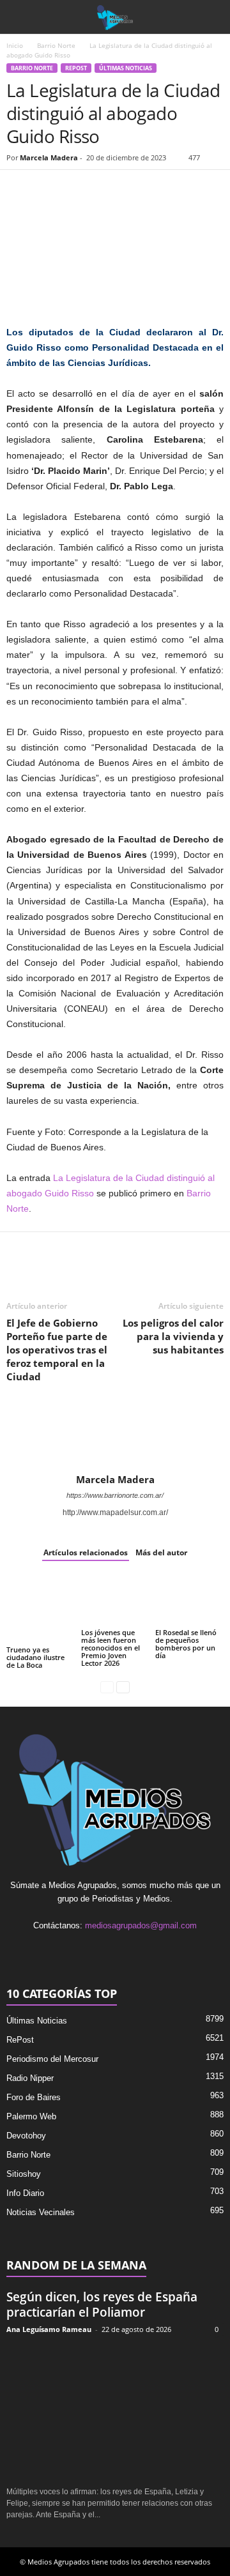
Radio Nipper (30, 2078)
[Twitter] (49, 189)
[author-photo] (115, 1437)
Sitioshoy (24, 2174)
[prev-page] (107, 1687)
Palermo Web (31, 2116)
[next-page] (123, 1687)
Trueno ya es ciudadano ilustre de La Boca (35, 1657)
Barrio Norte (56, 45)
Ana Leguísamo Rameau (49, 2329)
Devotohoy (26, 2136)
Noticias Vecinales (41, 2212)
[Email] (107, 189)
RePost (76, 68)
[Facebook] (19, 189)
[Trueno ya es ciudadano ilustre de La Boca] (41, 1609)
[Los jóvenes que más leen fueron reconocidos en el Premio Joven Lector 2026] (115, 1601)
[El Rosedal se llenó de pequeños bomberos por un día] (189, 1601)
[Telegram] (137, 189)
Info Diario (25, 2193)
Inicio (15, 45)
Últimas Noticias (126, 68)
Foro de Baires (34, 2097)
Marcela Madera (49, 157)
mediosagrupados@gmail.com (141, 1925)
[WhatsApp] (78, 189)
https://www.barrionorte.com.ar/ (115, 1495)
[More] (167, 189)
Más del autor (161, 1552)
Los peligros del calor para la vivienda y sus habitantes (173, 1336)
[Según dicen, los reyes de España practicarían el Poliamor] (115, 2411)
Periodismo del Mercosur (52, 2059)
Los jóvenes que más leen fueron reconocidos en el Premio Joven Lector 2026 (111, 1648)
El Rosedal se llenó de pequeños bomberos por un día (186, 1644)
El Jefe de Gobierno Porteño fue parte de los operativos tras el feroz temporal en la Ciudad (57, 1350)
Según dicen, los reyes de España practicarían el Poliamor (102, 2305)
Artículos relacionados (86, 1552)
